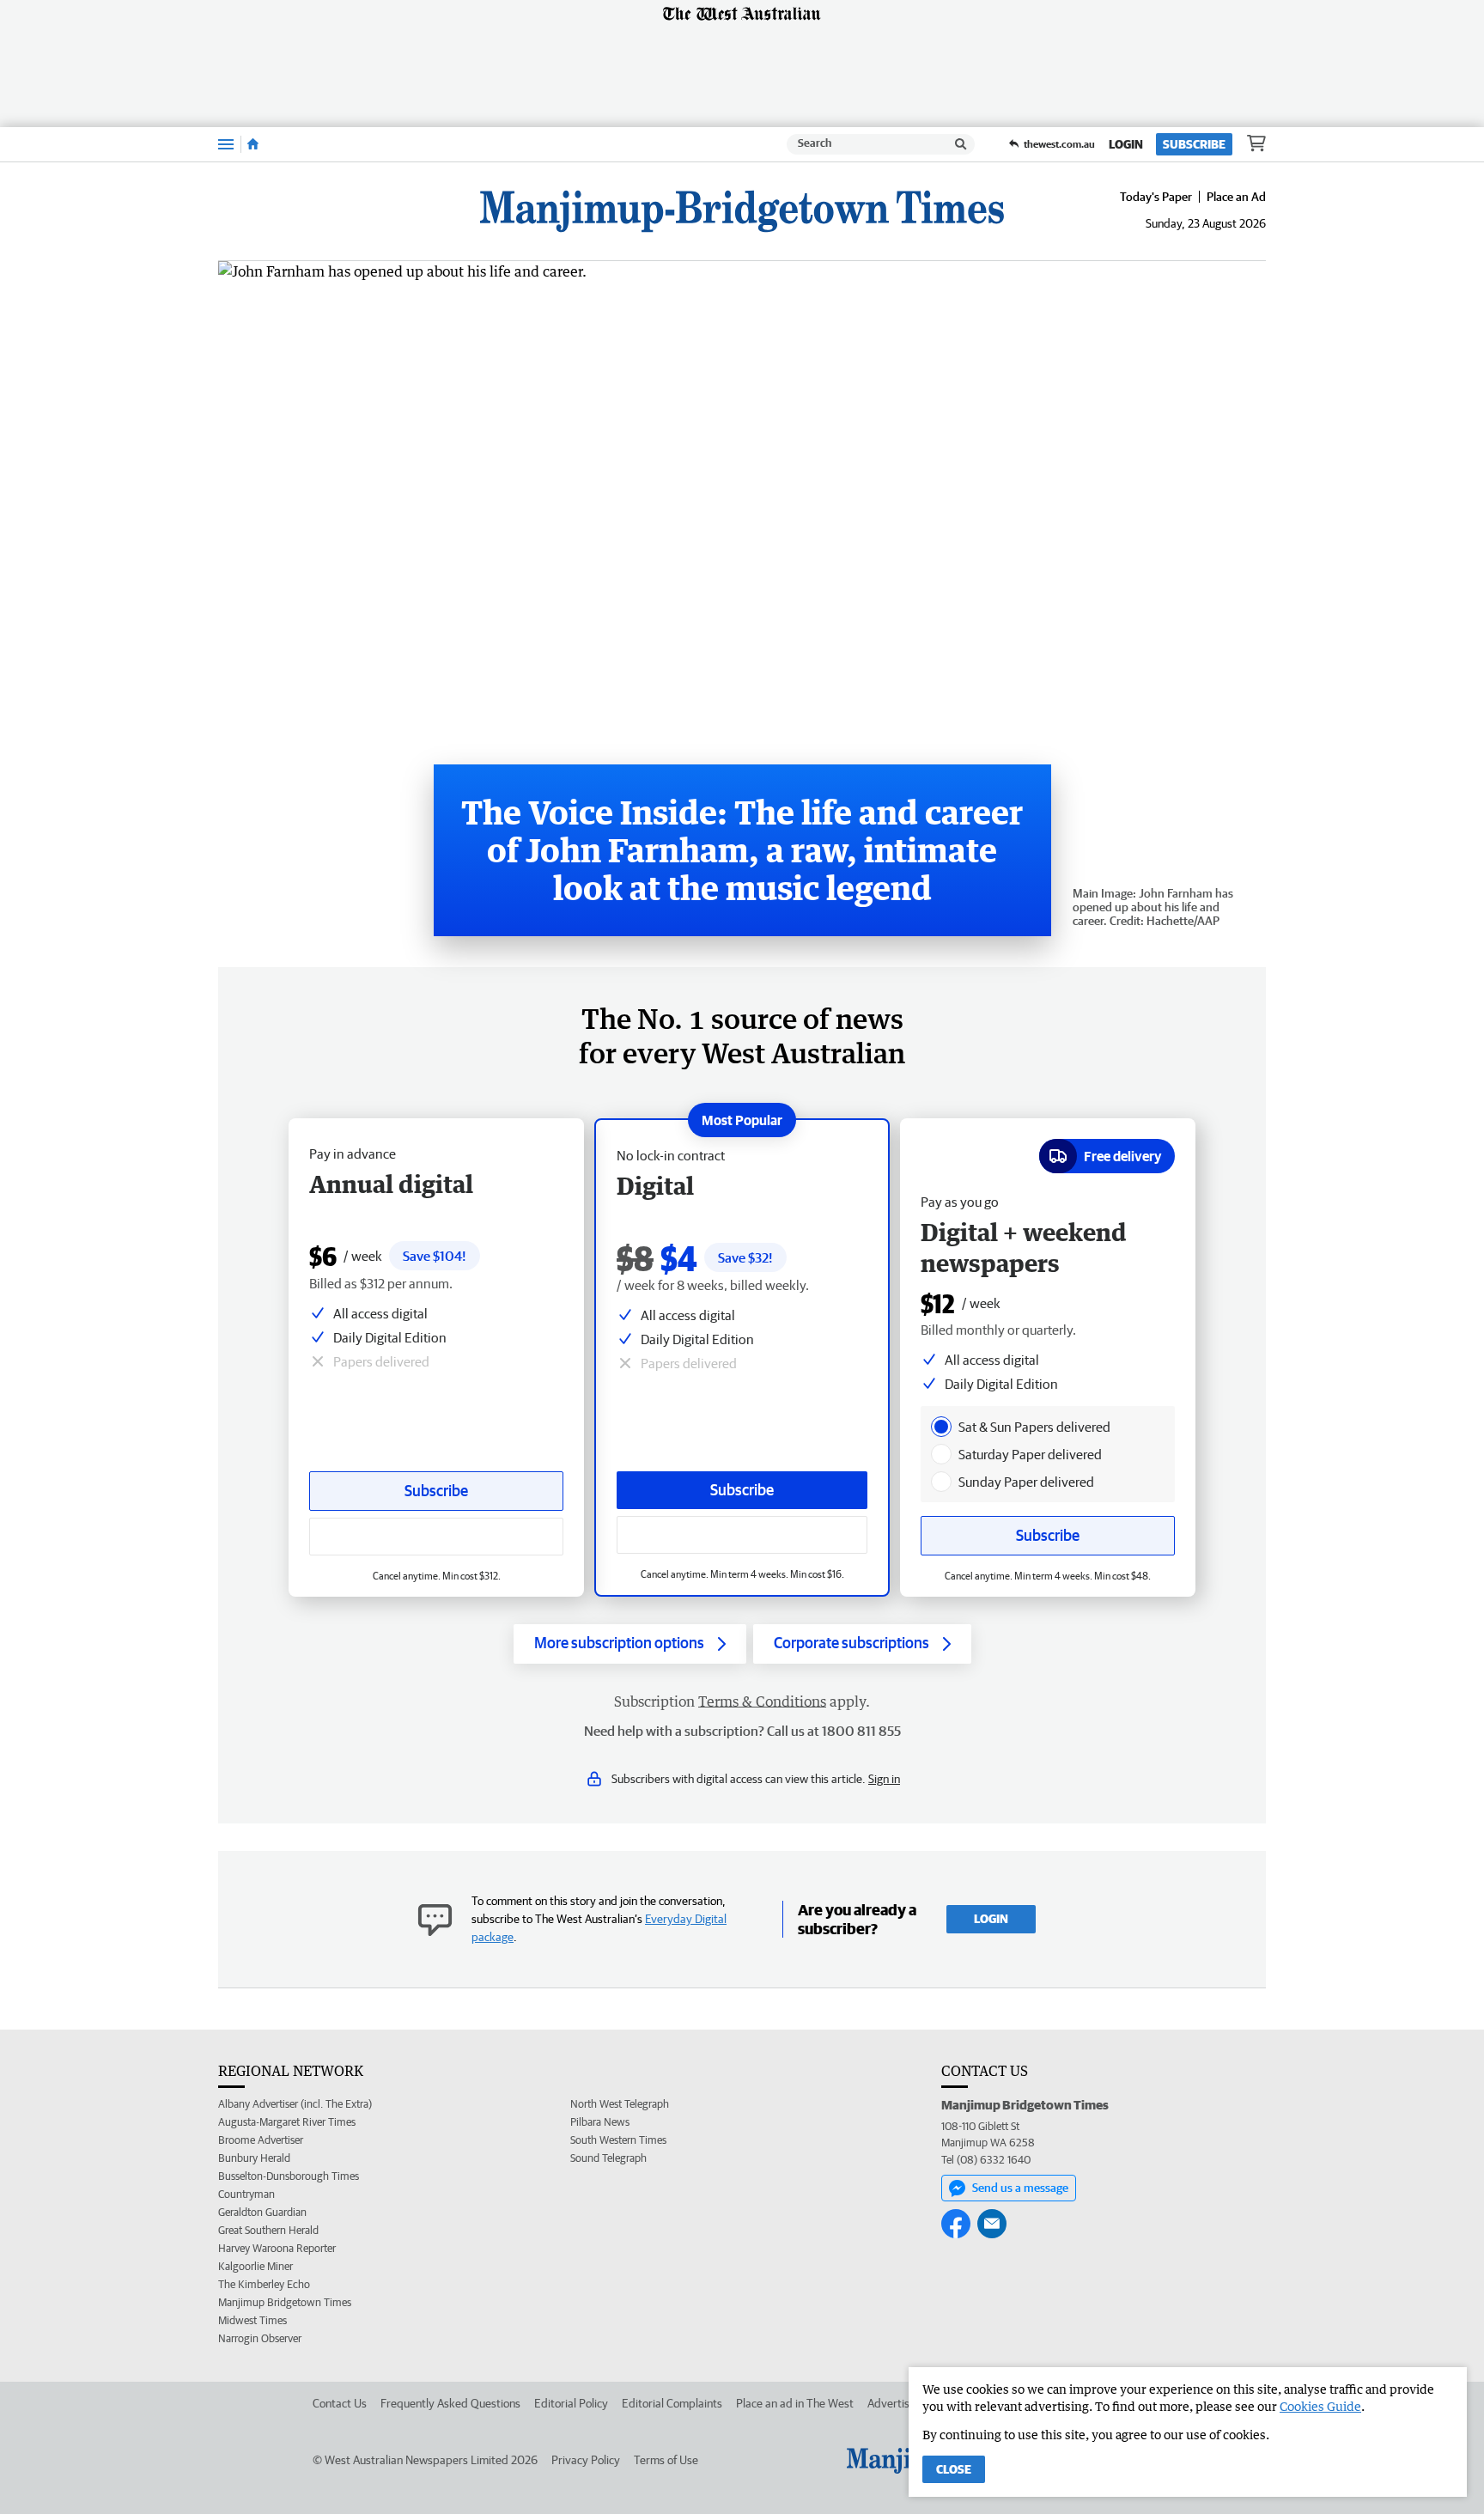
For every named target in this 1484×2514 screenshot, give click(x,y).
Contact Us (340, 2403)
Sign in (884, 1779)
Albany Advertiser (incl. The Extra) (295, 2104)
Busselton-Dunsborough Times (289, 2176)
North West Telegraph (620, 2104)
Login (1126, 144)
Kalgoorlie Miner (255, 2266)
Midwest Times (252, 2320)
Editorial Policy (571, 2403)
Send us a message (1020, 2188)
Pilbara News (600, 2122)
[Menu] (226, 144)
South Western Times (618, 2140)
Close (954, 2469)
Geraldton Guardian (262, 2212)
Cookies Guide (1320, 2406)
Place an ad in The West (795, 2403)
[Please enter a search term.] (961, 144)
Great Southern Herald (268, 2230)
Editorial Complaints (672, 2403)
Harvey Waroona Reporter (277, 2248)
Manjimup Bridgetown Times (285, 2302)
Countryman (246, 2194)
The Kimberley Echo (264, 2284)
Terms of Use (666, 2460)
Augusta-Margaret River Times (287, 2122)
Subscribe (1194, 144)
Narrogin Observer (260, 2338)
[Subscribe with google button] (742, 1535)
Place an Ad (1236, 197)
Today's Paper (1156, 197)
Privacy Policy (586, 2460)
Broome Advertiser (261, 2140)
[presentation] (941, 1427)
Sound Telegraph (608, 2158)
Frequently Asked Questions (450, 2403)
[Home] (253, 144)
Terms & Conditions (762, 1701)
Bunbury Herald (254, 2158)
